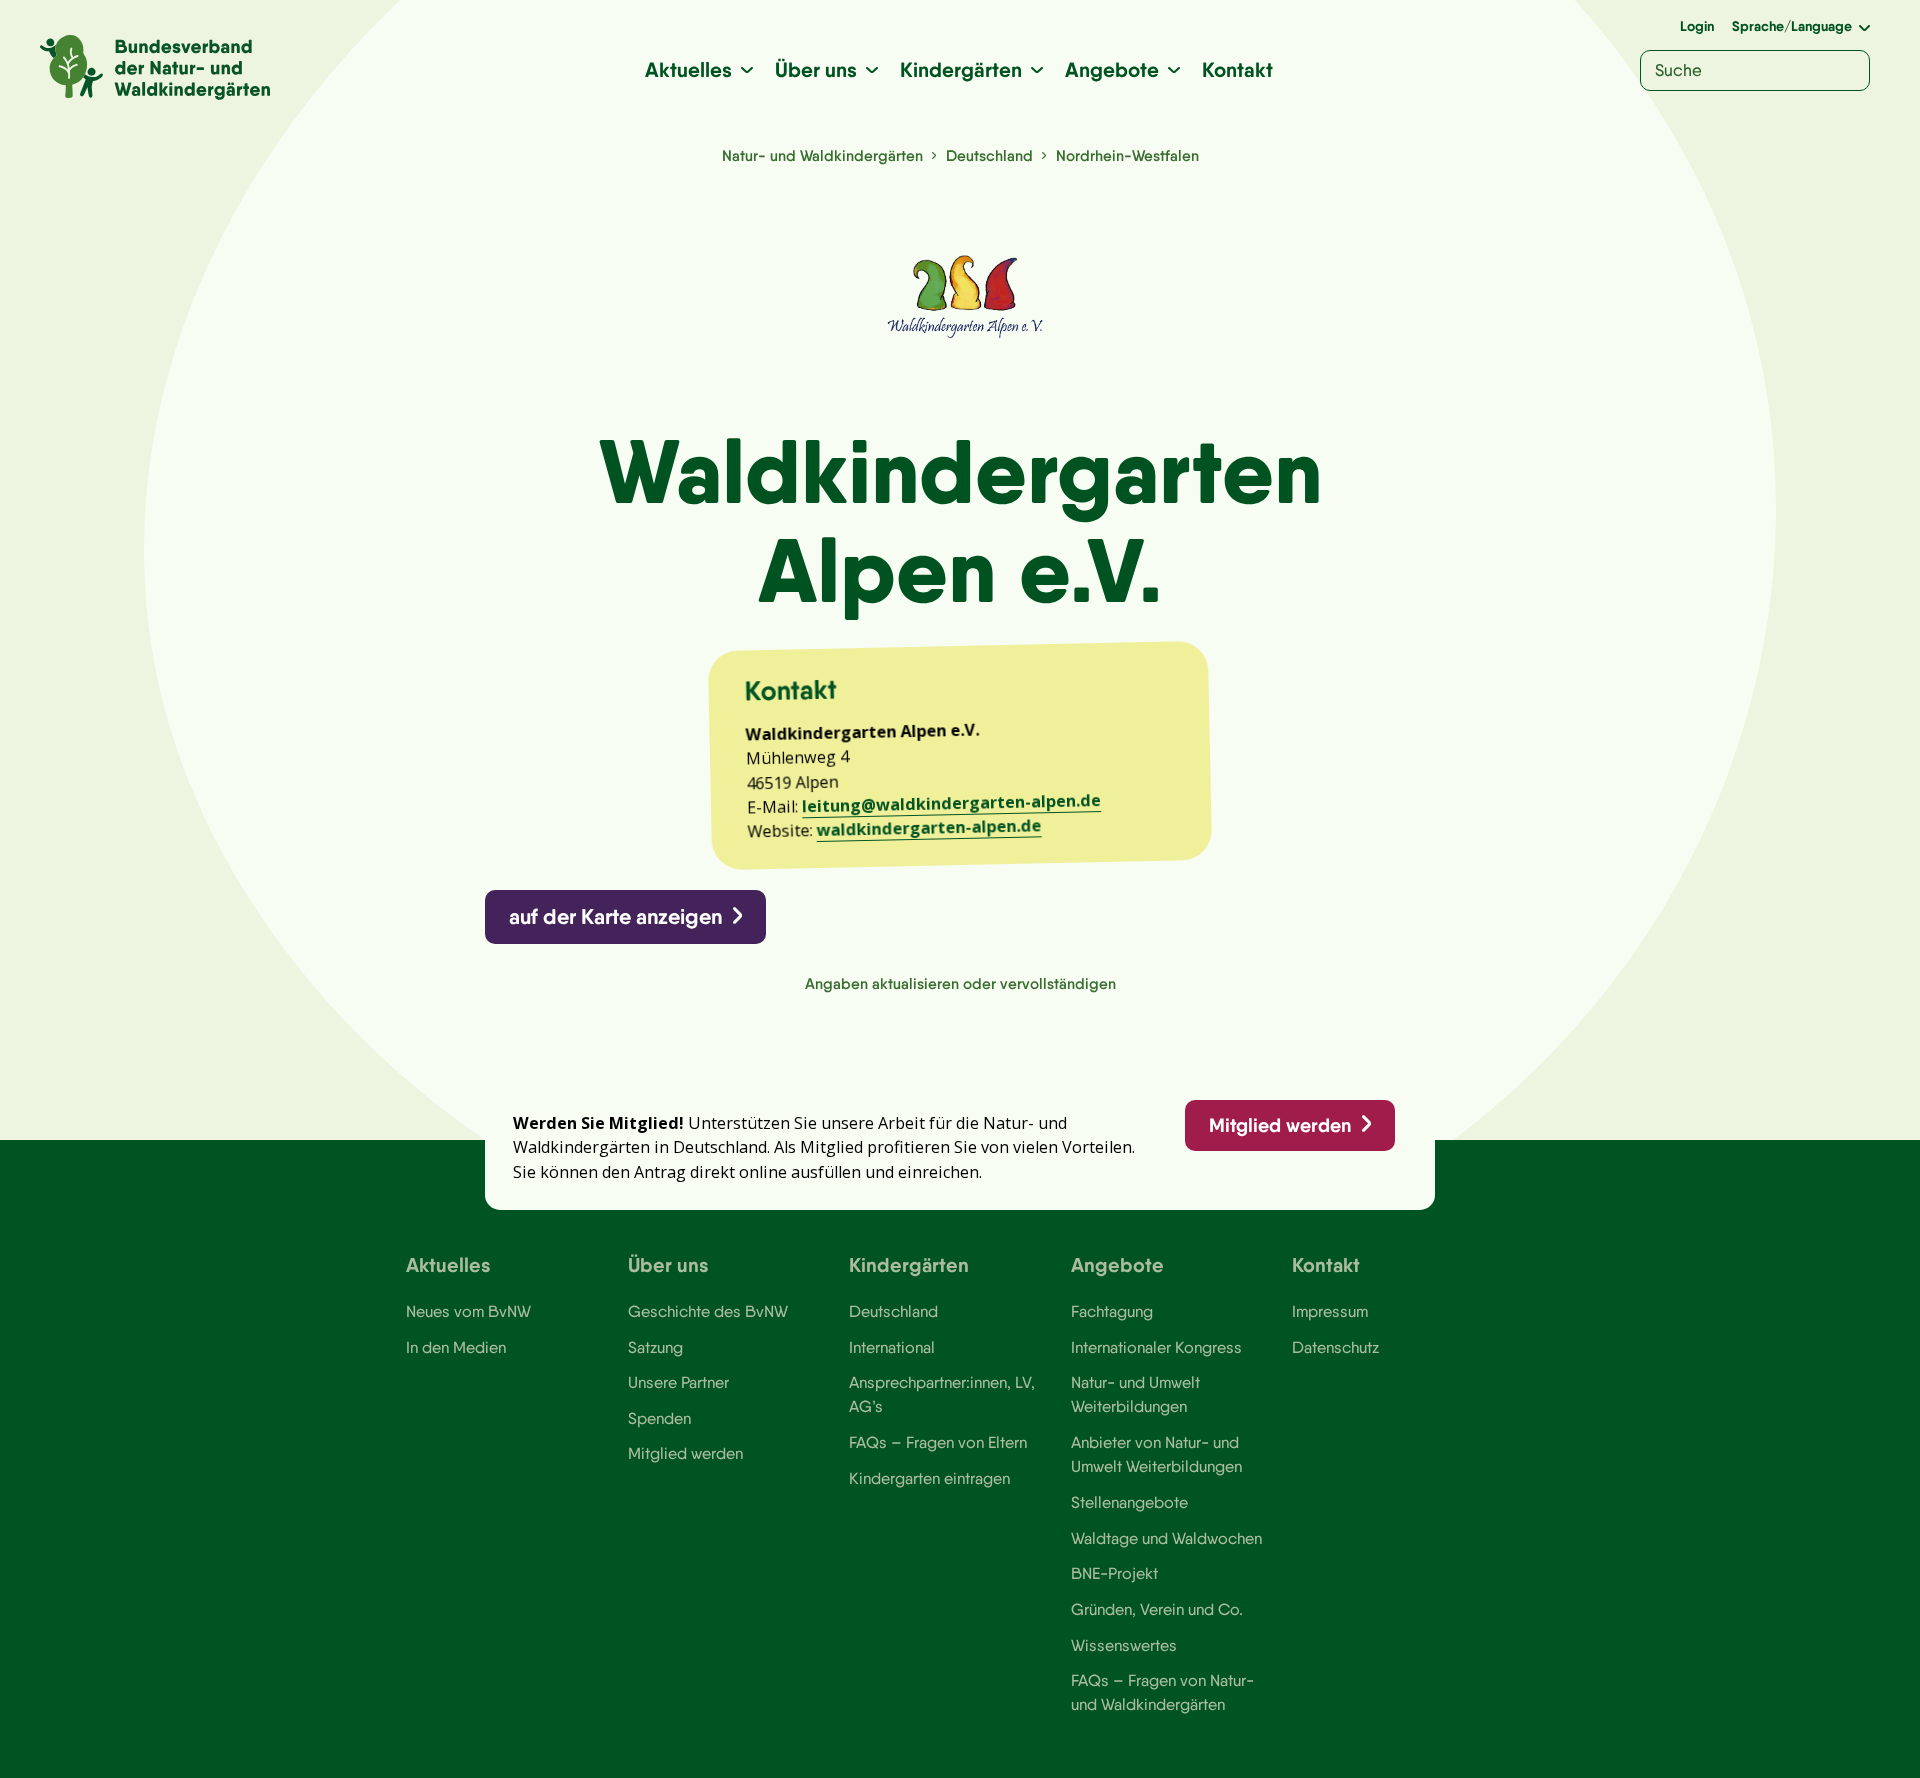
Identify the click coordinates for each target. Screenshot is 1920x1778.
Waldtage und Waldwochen (1166, 1538)
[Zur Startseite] (155, 67)
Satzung (655, 1347)
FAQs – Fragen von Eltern (938, 1442)
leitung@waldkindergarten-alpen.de (951, 803)
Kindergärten (961, 69)
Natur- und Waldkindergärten (822, 155)
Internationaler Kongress (1156, 1347)
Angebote (1112, 69)
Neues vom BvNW (468, 1311)
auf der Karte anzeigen (615, 916)
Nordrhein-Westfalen (1127, 155)
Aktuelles (688, 69)
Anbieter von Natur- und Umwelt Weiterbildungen (1156, 1454)
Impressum (1330, 1311)
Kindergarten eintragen (929, 1478)
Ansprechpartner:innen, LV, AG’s (942, 1394)
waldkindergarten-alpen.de (928, 828)
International (892, 1347)
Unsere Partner (678, 1382)
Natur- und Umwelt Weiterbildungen (1135, 1394)
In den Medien (456, 1347)
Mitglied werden (1280, 1125)
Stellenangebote (1129, 1502)
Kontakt (1237, 69)
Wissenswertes (1124, 1645)
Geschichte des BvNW (708, 1311)
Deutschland (989, 155)
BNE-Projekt (1114, 1573)
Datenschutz (1335, 1347)
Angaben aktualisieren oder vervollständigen (960, 983)
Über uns (816, 69)
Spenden (659, 1418)
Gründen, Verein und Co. (1157, 1609)
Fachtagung (1112, 1311)
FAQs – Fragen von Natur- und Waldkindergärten (1162, 1692)
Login (1697, 26)
